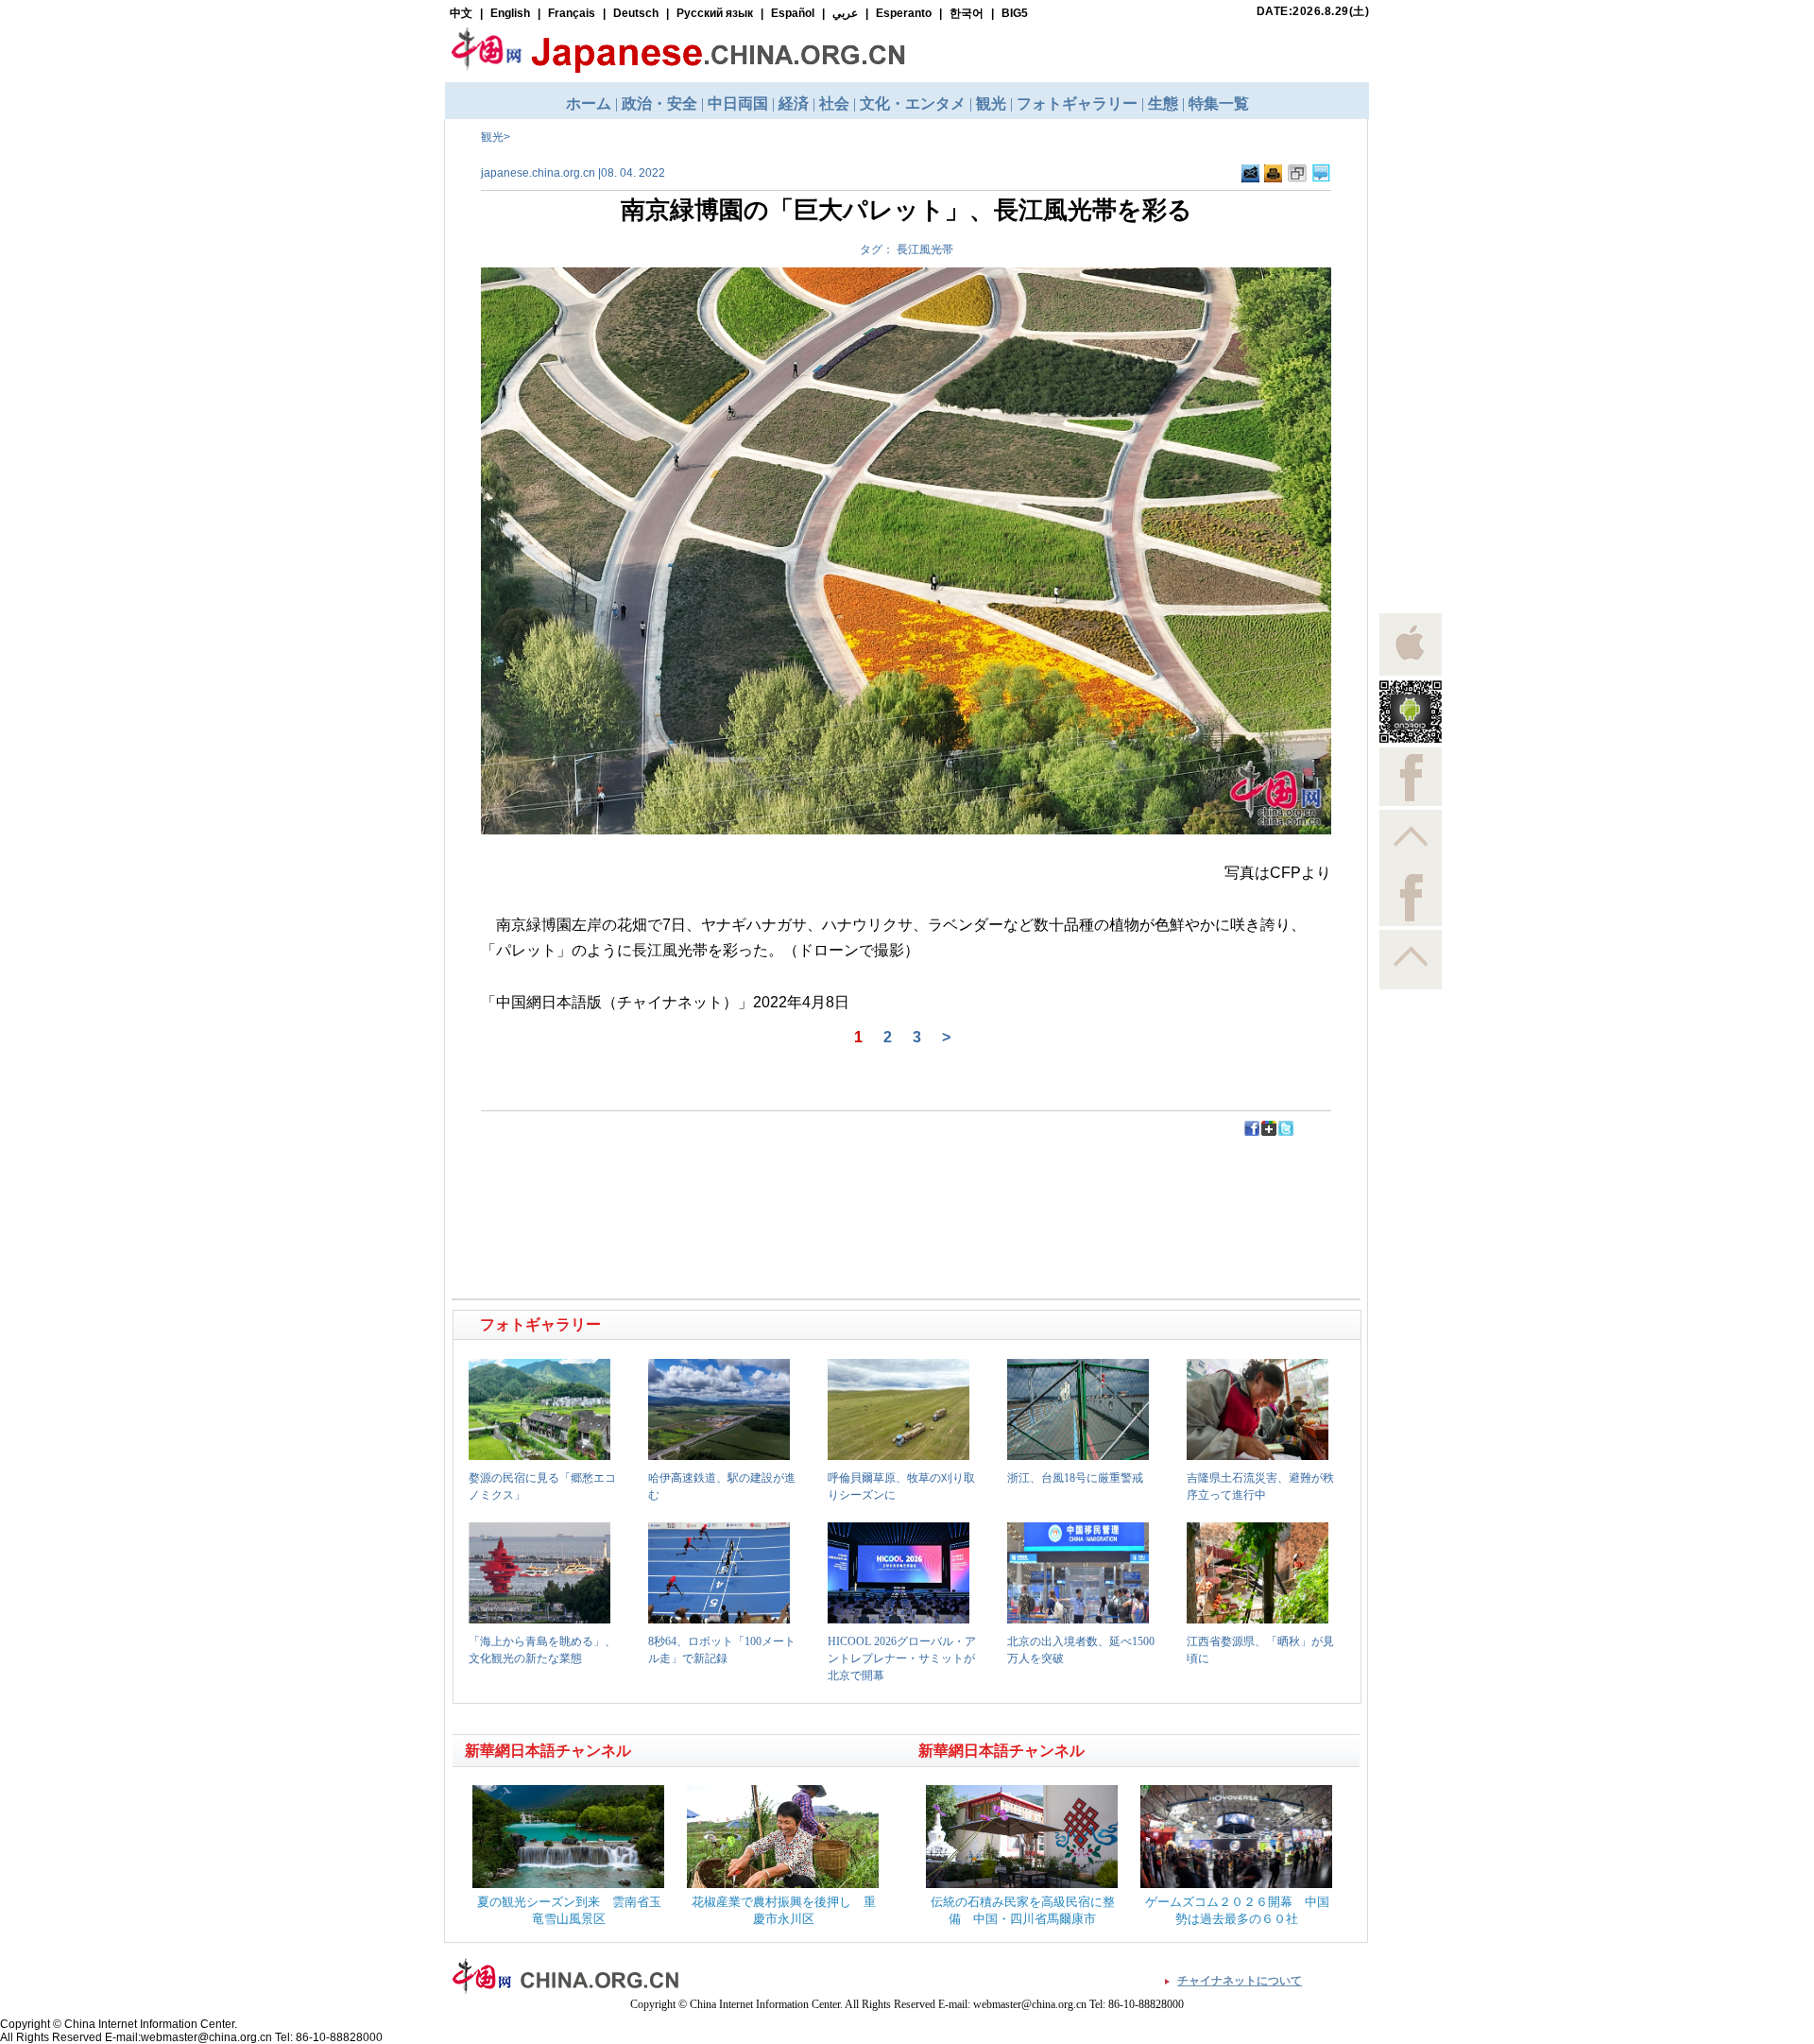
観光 (492, 137)
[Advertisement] (681, 1180)
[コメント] (1321, 179)
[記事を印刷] (1273, 179)
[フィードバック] (1250, 179)
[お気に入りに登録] (1297, 179)
